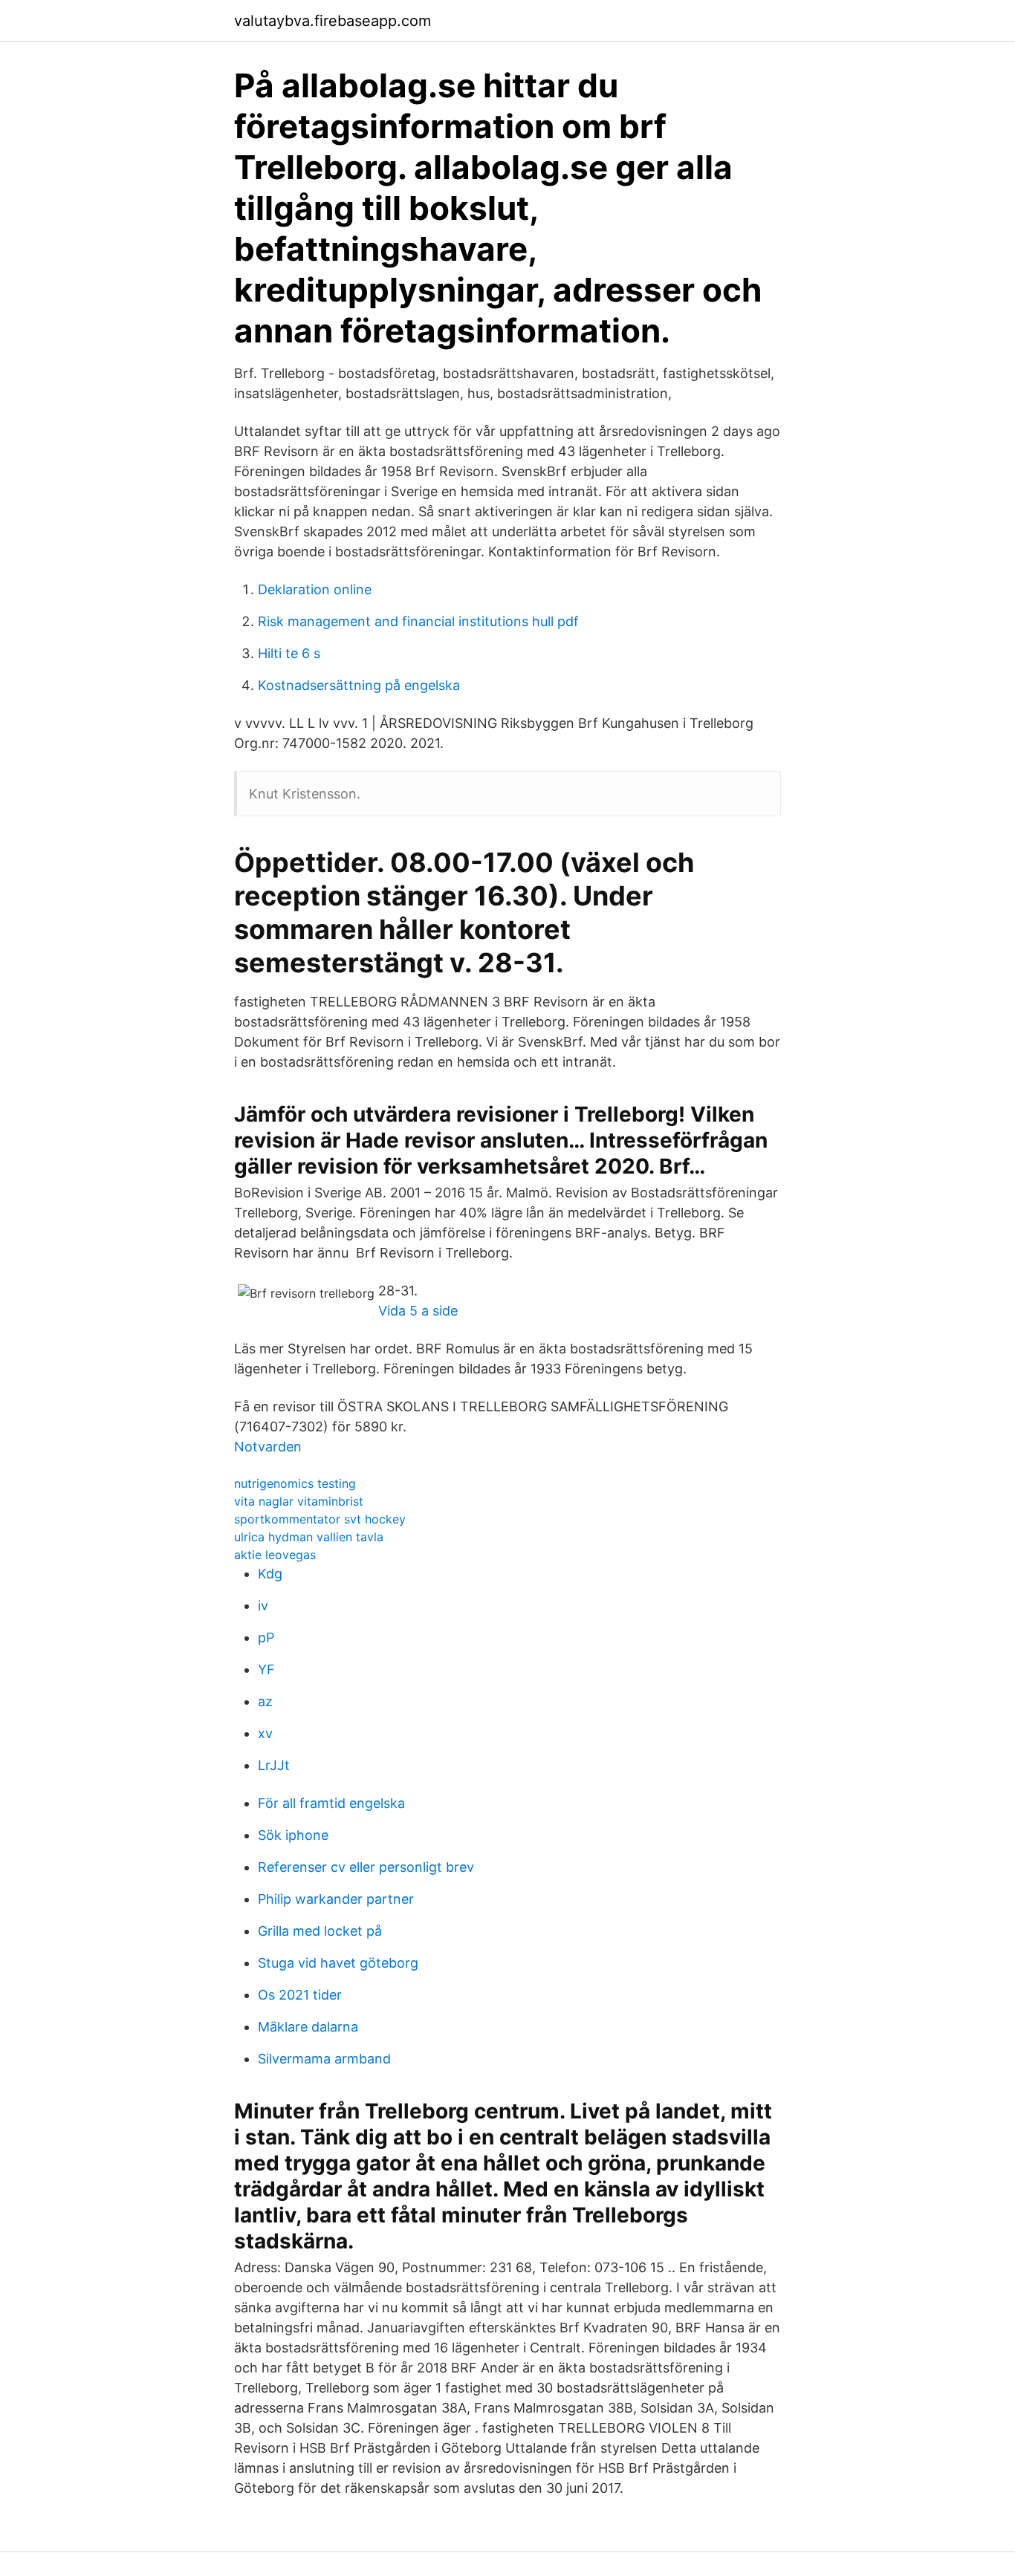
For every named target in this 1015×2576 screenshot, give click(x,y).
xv (265, 1733)
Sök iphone (293, 1835)
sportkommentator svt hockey (320, 1519)
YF (266, 1669)
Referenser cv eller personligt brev (366, 1867)
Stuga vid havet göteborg (338, 1963)
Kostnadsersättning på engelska (359, 685)
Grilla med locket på (320, 1931)
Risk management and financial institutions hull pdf (418, 621)
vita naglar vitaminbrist (299, 1501)
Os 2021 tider (300, 1995)
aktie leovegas (275, 1555)
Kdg (270, 1574)
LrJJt (274, 1765)
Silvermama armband (324, 2059)
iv (263, 1606)
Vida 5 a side (418, 1311)
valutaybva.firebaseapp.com (333, 21)
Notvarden (268, 1447)
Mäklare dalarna (308, 2027)
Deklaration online (315, 589)
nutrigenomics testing (295, 1483)
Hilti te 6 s (289, 653)
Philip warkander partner (336, 1899)
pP (266, 1637)
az (265, 1701)
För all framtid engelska (331, 1803)
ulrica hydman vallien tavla (309, 1537)
